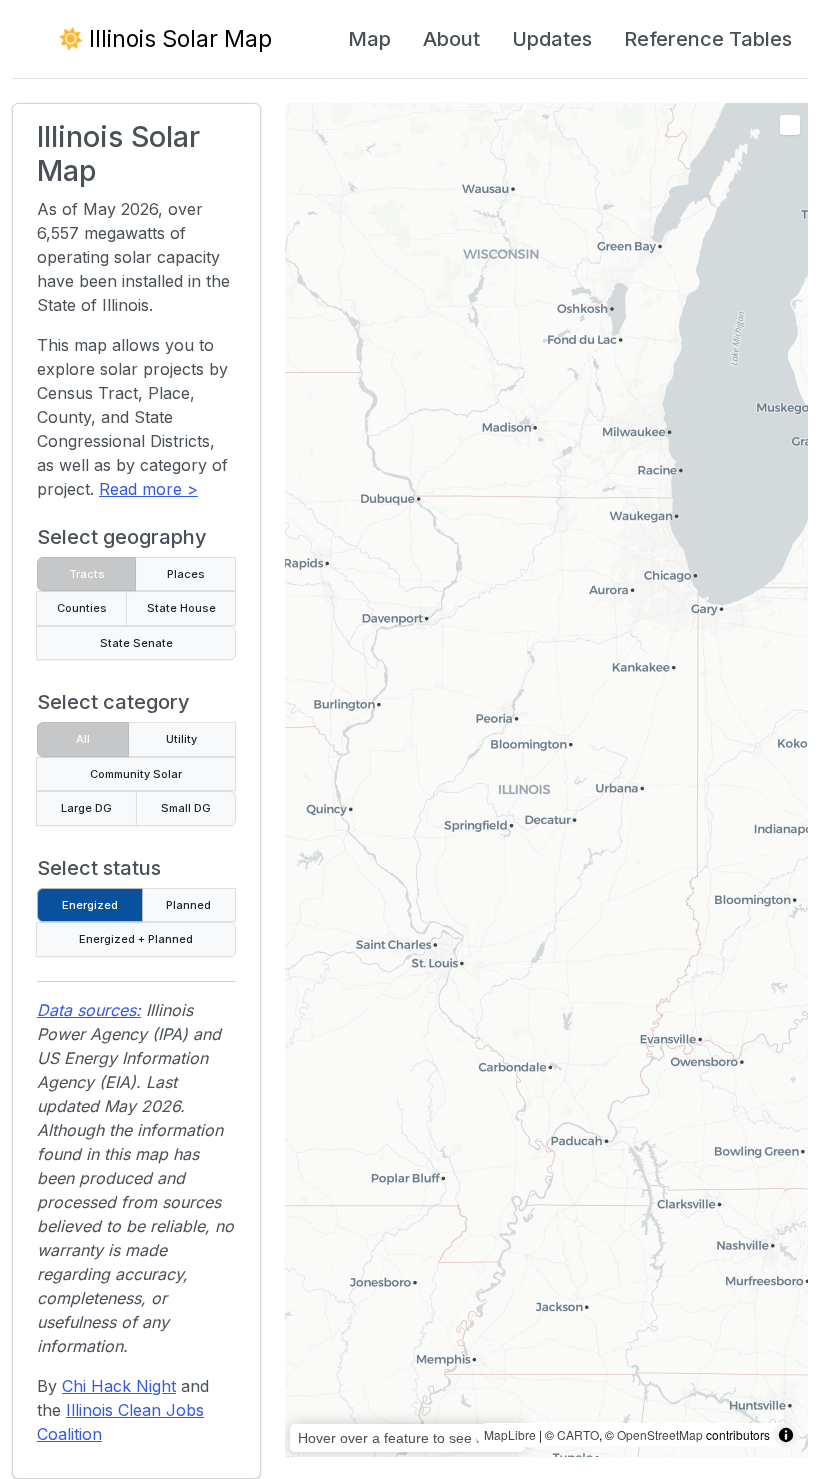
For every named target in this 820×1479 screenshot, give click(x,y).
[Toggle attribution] (786, 1435)
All (83, 739)
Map (369, 39)
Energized (90, 905)
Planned (188, 905)
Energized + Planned (136, 939)
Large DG (86, 808)
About (451, 39)
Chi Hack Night (119, 1386)
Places (186, 574)
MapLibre (510, 1434)
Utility (181, 739)
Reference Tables (708, 39)
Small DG (186, 808)
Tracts (87, 574)
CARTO (578, 1434)
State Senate (136, 643)
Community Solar (136, 774)
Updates (552, 39)
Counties (82, 608)
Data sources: (89, 1010)
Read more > (148, 489)
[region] (546, 780)
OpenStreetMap (660, 1434)
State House (181, 608)
